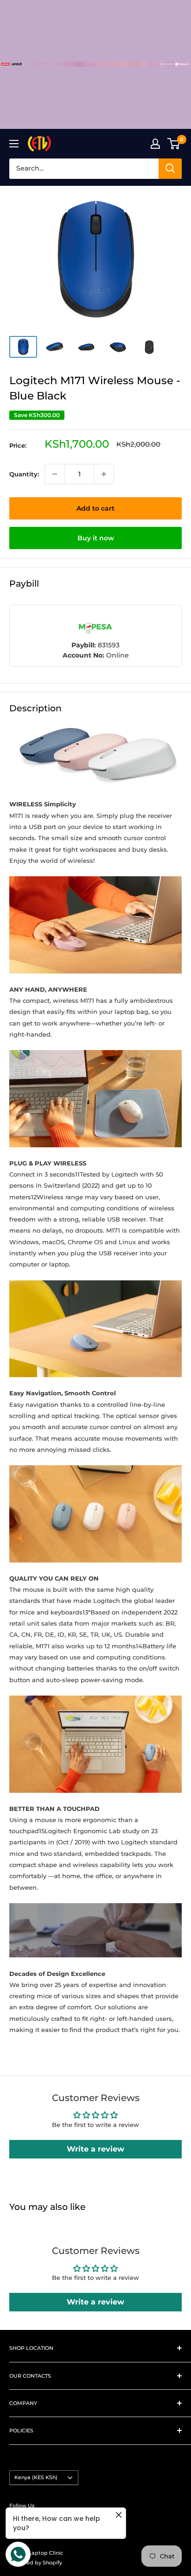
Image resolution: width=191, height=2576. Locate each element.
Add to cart (95, 508)
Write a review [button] (95, 2149)
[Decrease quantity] (55, 474)
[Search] (170, 169)
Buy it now (96, 538)
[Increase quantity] (104, 474)
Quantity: (24, 474)
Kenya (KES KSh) (36, 2477)
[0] (174, 144)
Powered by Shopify (36, 2563)
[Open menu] (14, 144)
